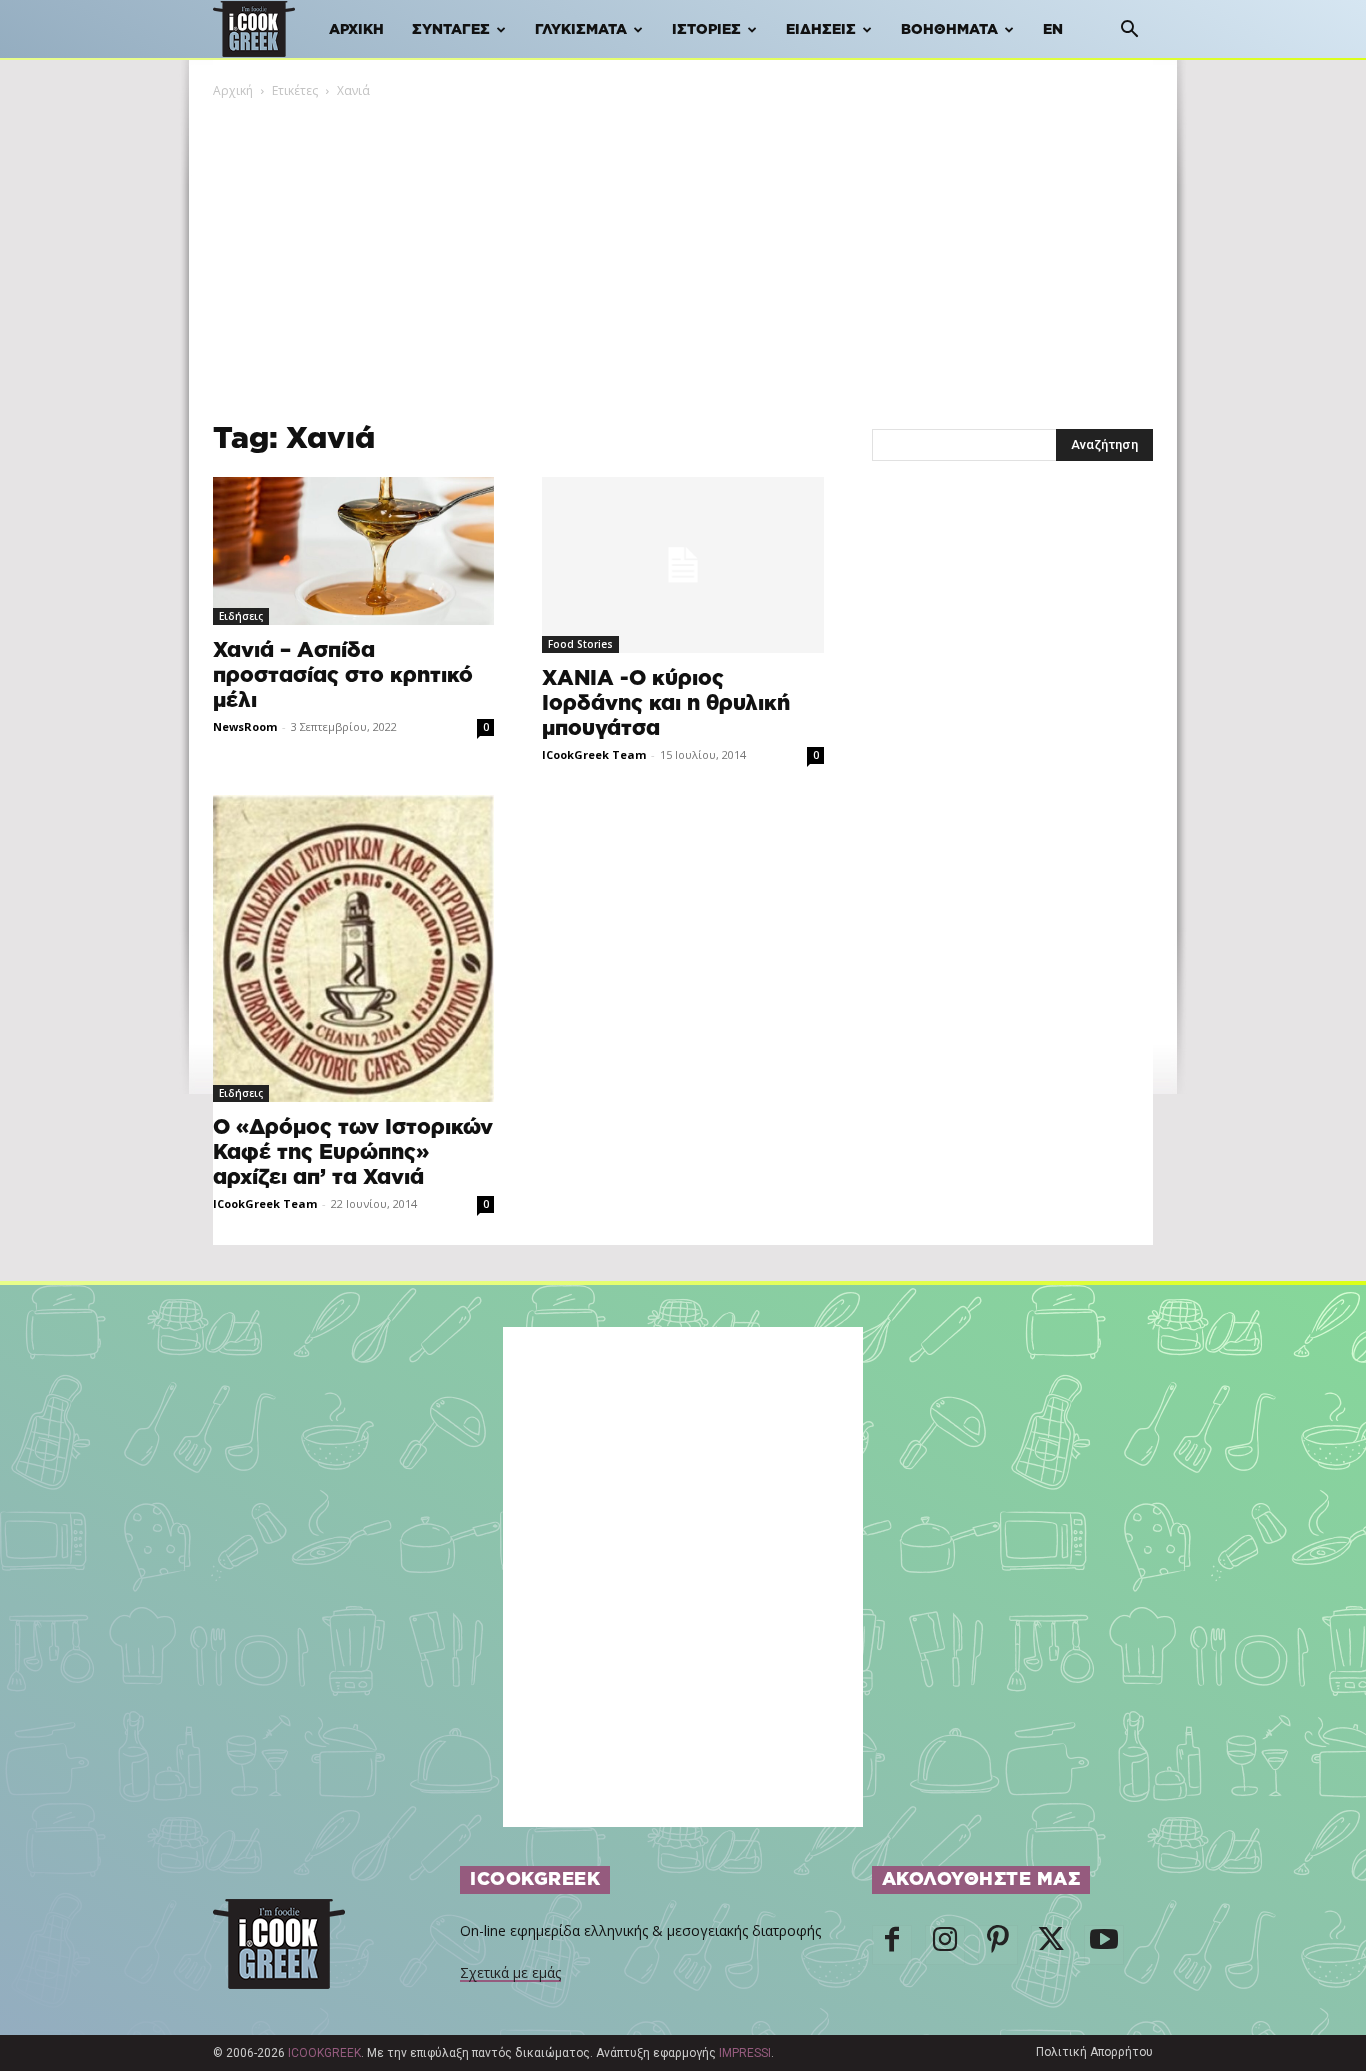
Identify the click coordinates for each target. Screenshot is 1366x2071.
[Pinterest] (998, 1945)
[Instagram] (945, 1945)
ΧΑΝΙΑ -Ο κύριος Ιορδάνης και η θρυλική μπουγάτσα (666, 703)
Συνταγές (451, 30)
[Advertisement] (683, 251)
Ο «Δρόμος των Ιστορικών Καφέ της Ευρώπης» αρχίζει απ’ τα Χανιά (353, 1152)
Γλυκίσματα (581, 30)
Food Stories (580, 644)
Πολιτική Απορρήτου (1094, 2052)
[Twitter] (1051, 1945)
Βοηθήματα (949, 30)
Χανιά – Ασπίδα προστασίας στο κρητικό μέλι (343, 675)
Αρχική (356, 30)
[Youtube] (1104, 1945)
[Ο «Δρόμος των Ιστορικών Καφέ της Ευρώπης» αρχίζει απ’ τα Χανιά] (353, 948)
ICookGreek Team (594, 754)
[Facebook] (892, 1945)
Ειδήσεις (821, 30)
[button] (1129, 31)
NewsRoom (245, 726)
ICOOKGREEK (324, 2053)
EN (1053, 30)
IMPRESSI (745, 2053)
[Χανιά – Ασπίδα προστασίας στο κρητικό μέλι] (353, 551)
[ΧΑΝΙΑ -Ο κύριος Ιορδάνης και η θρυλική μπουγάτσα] (682, 565)
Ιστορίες (706, 30)
